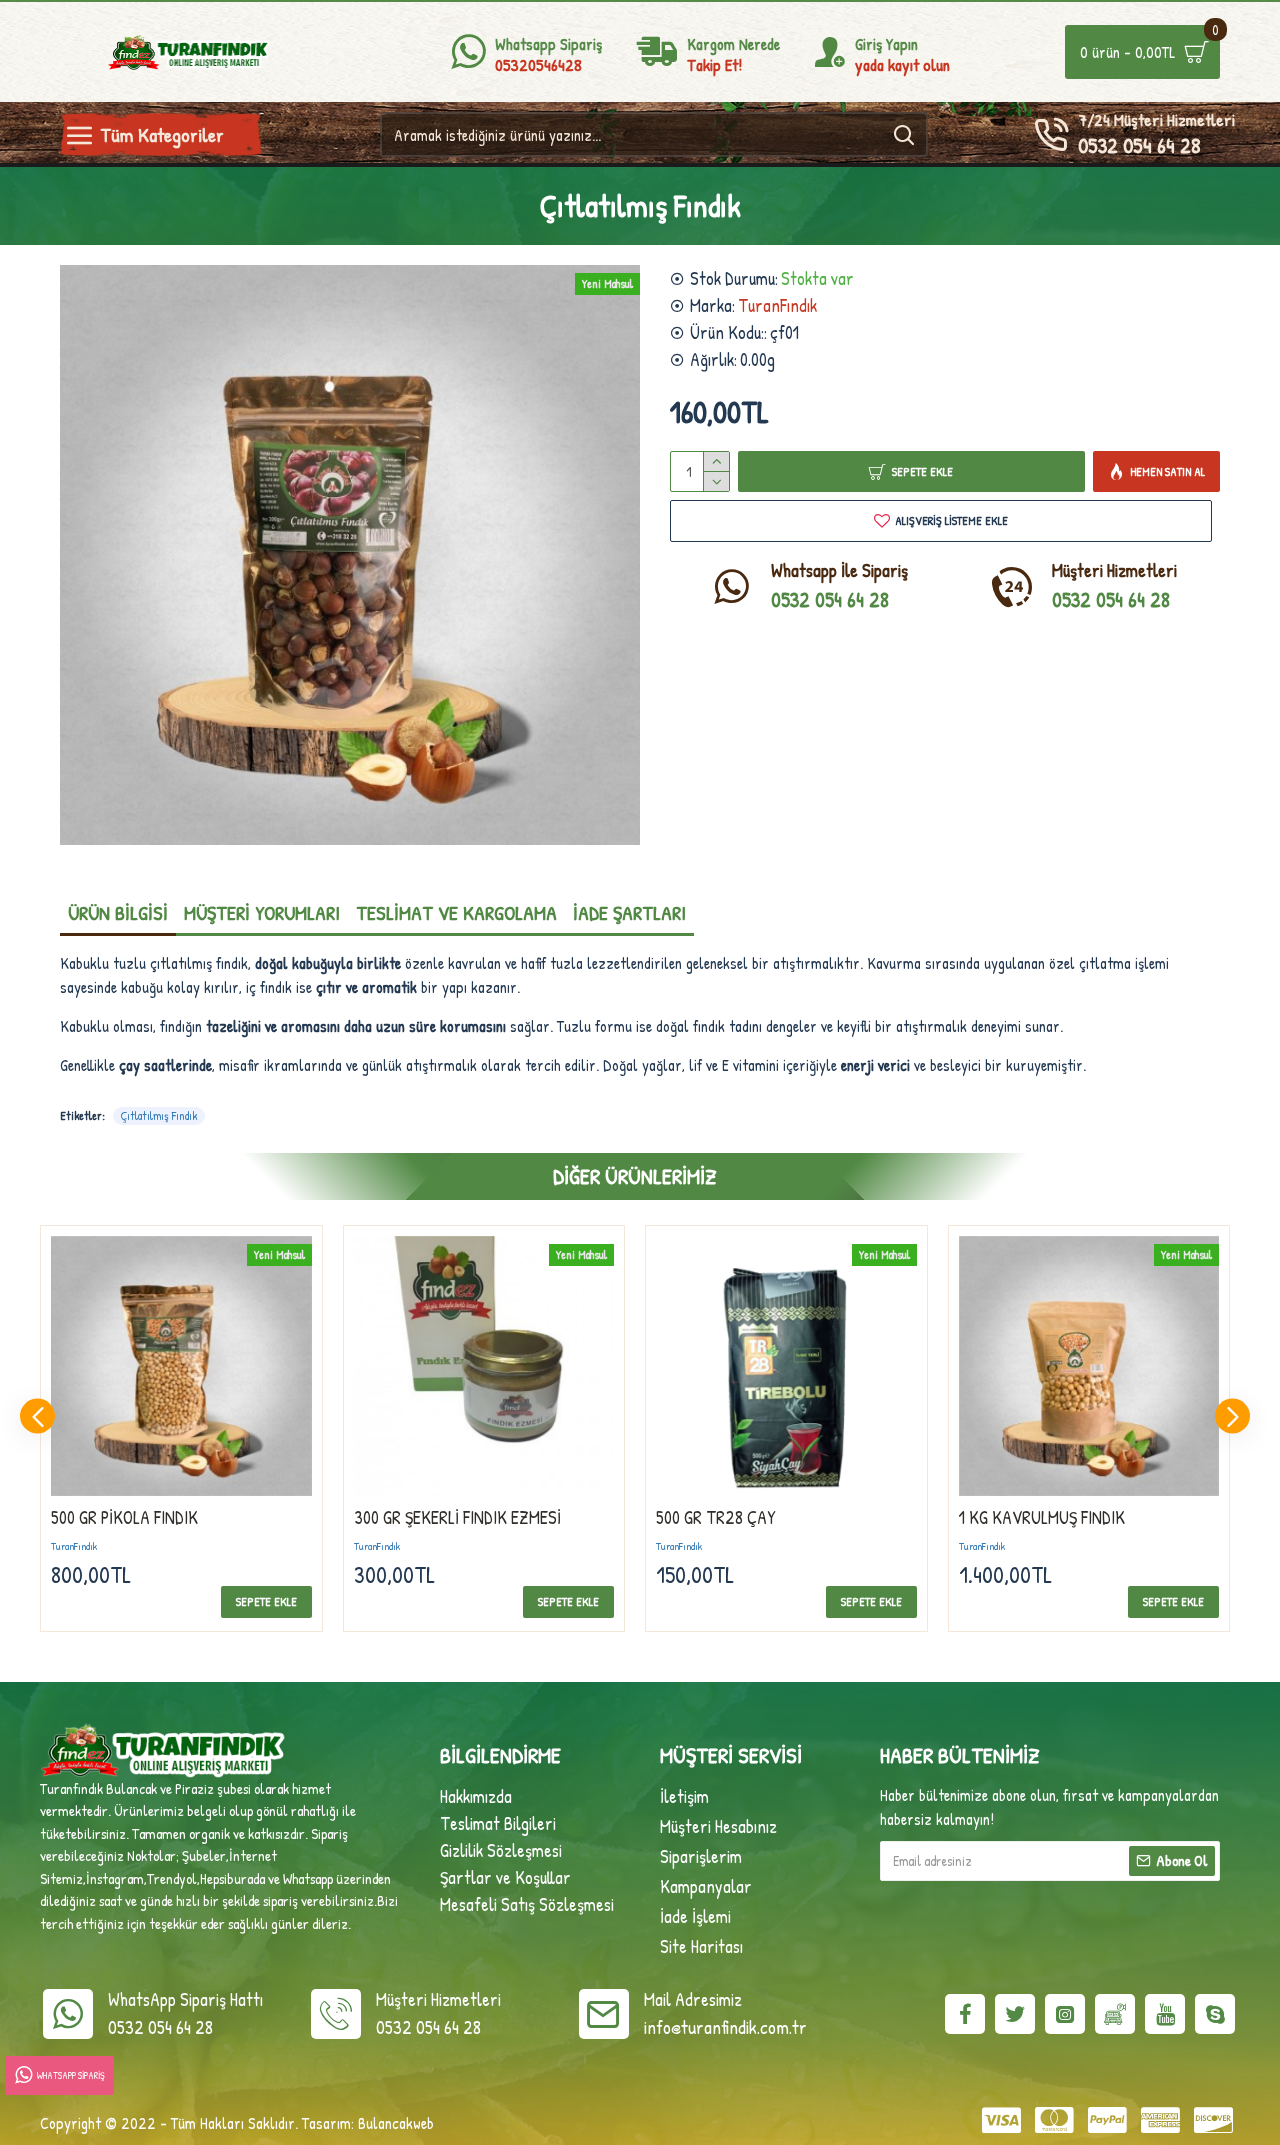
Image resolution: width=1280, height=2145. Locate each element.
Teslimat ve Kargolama (456, 912)
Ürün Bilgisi (118, 912)
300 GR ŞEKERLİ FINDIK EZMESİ (457, 1517)
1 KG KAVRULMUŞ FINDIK (1042, 1517)
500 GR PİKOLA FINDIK (124, 1517)
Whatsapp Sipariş (71, 2075)
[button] (37, 1416)
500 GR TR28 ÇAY (716, 1517)
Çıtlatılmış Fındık (159, 1115)
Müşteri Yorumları (262, 912)
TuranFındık (777, 305)
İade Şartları (629, 912)
